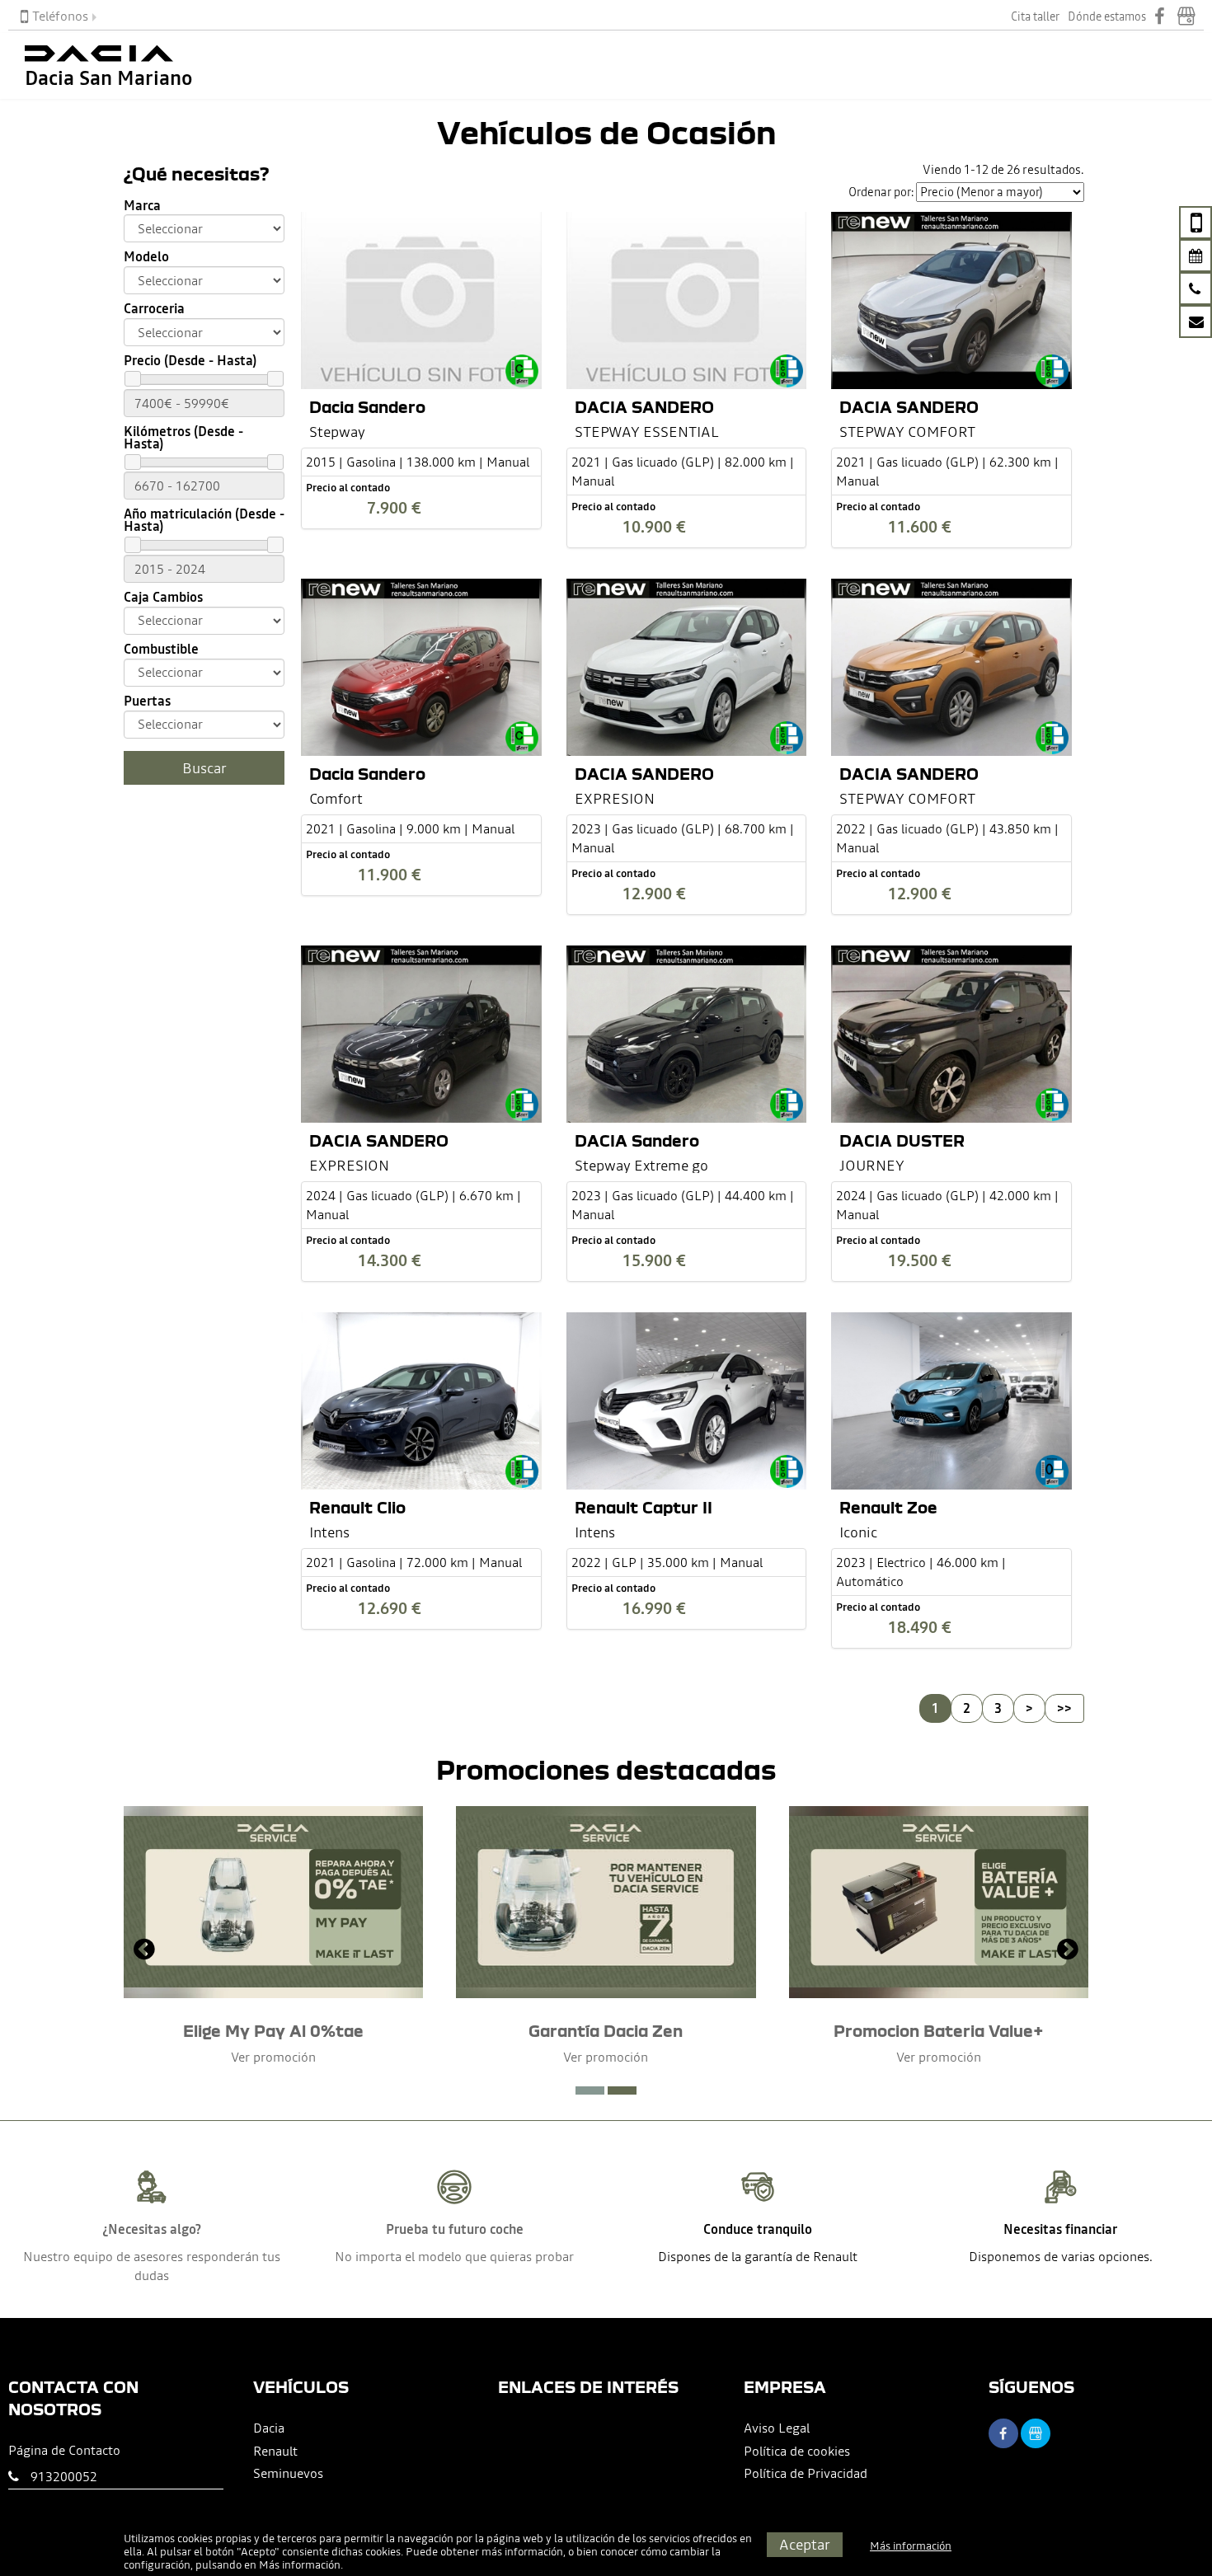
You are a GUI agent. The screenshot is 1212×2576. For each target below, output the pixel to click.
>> (1064, 1708)
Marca (142, 206)
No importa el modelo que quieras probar (454, 2256)
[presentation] (144, 1951)
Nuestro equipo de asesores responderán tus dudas (152, 2266)
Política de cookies (797, 2451)
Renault (275, 2451)
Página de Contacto (64, 2450)
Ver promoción (273, 2057)
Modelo (146, 257)
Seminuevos (288, 2473)
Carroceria (154, 309)
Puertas (147, 701)
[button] (590, 2090)
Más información (300, 2565)
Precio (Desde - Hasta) (190, 361)
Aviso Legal (777, 2428)
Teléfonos (60, 16)
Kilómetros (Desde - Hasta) (183, 438)
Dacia (269, 2428)
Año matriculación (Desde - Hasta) (204, 520)
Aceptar (805, 2544)
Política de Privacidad (806, 2473)
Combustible (161, 649)
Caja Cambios (163, 597)
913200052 (64, 2476)
